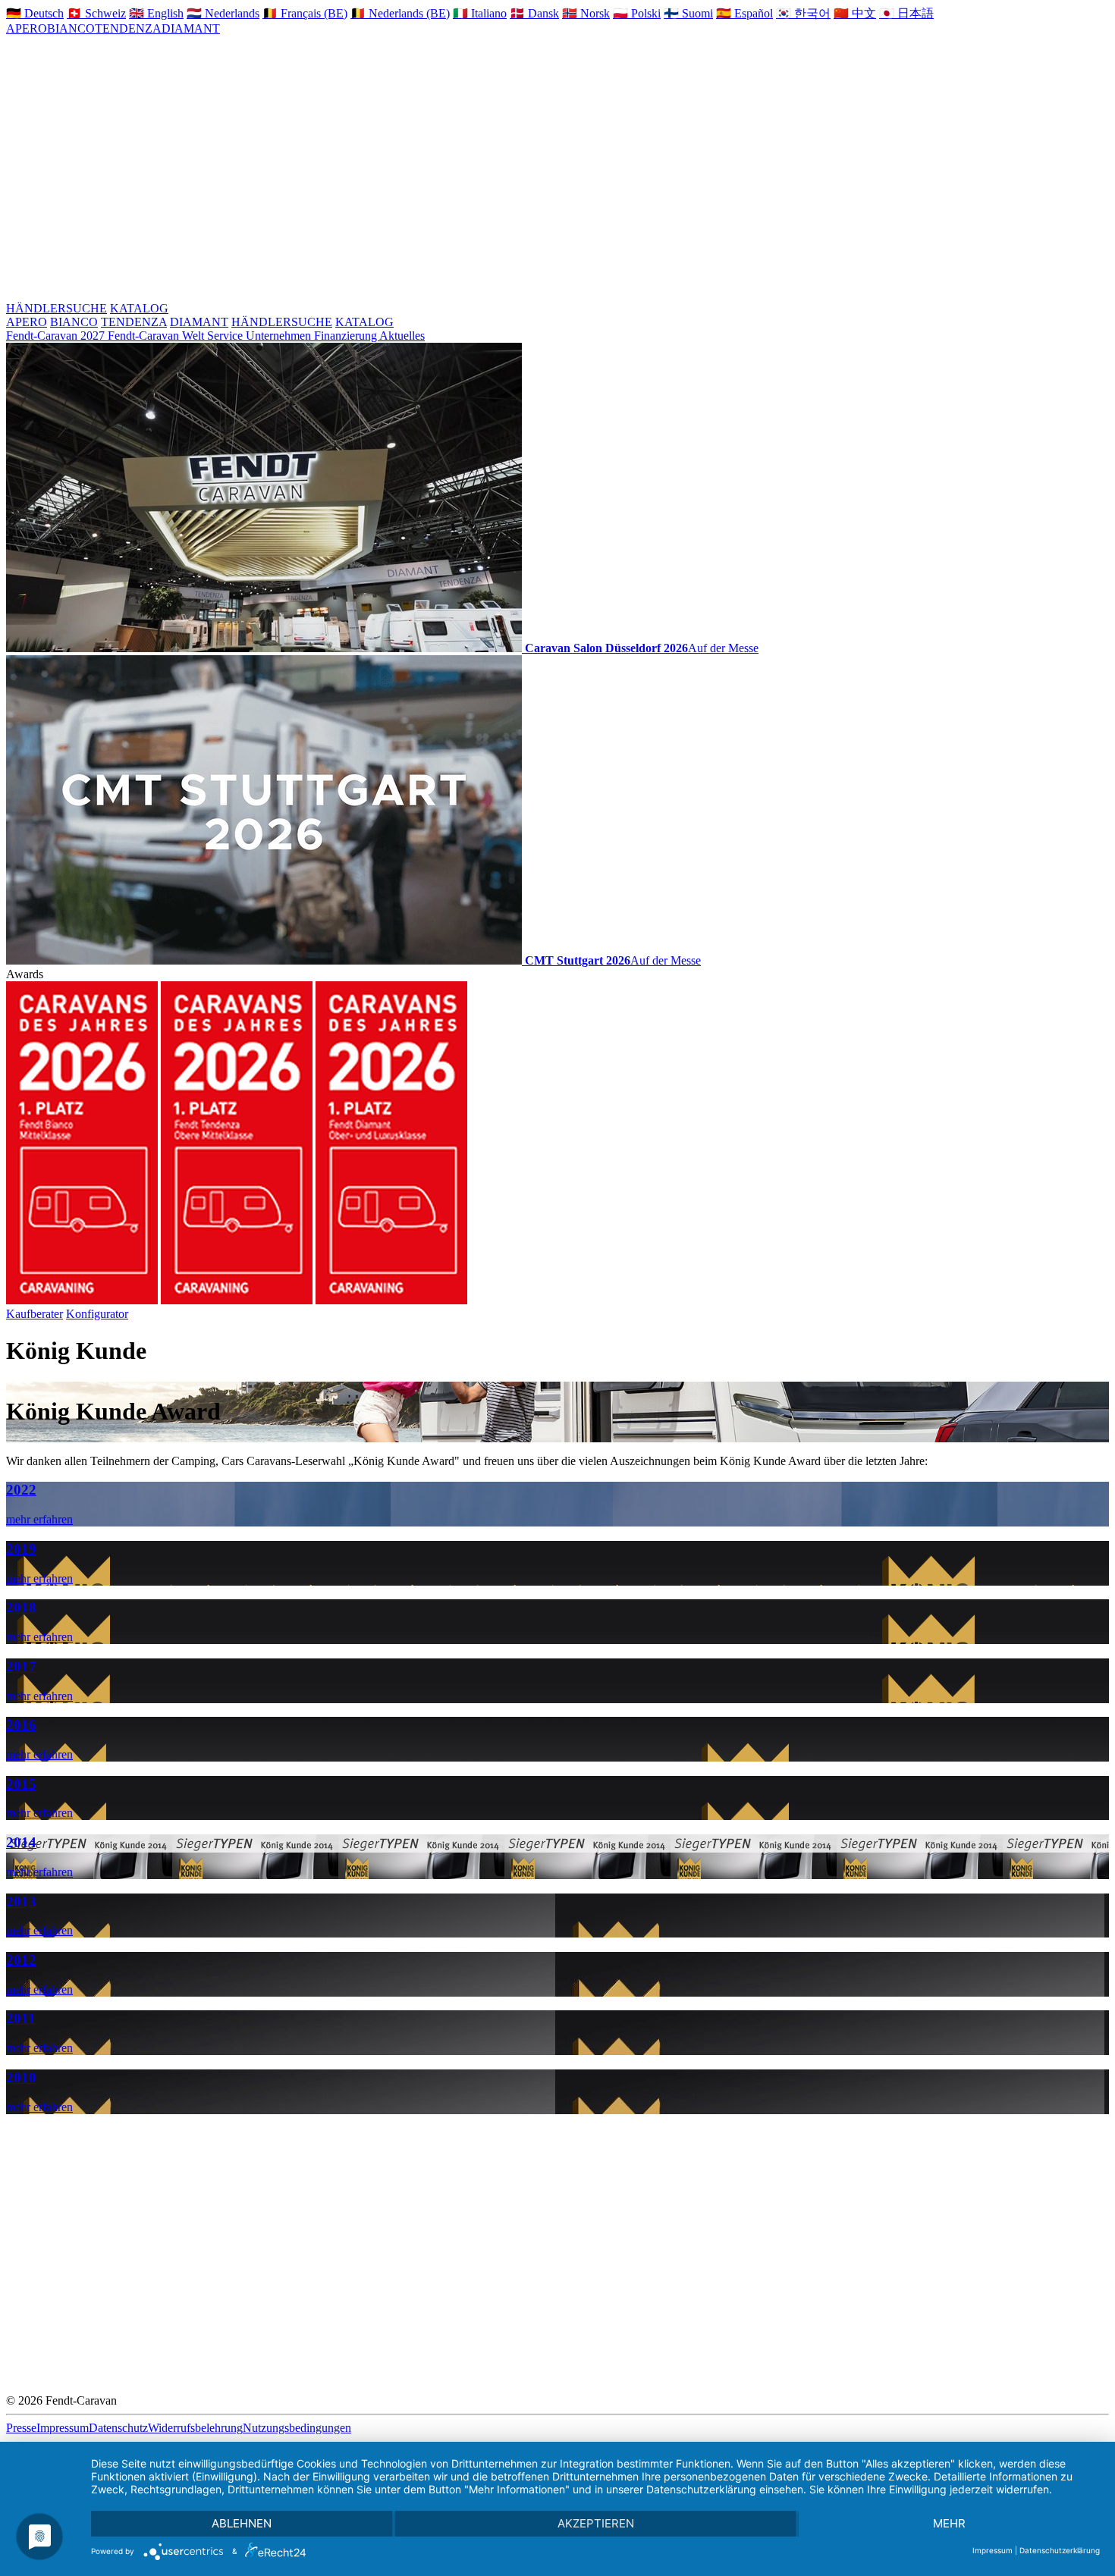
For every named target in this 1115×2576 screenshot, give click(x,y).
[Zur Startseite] (549, 174)
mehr (949, 2523)
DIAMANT (191, 28)
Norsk (586, 13)
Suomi (688, 13)
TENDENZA (128, 28)
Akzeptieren (596, 2523)
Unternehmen (280, 336)
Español (744, 13)
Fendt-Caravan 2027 (57, 336)
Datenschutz (118, 2428)
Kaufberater (35, 1314)
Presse (21, 2428)
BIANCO (71, 28)
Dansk (534, 13)
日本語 (906, 13)
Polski (637, 13)
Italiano (480, 13)
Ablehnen (242, 2523)
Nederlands (223, 13)
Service (226, 336)
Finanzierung (347, 336)
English (156, 13)
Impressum (63, 2428)
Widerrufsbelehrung (195, 2428)
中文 (855, 13)
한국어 (803, 13)
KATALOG (139, 308)
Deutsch (35, 13)
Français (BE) (305, 13)
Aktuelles (402, 336)
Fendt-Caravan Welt (157, 336)
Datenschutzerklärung (1060, 2550)
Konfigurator (97, 1314)
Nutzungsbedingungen (297, 2428)
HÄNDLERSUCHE (57, 308)
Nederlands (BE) (400, 13)
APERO (27, 28)
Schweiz (96, 13)
